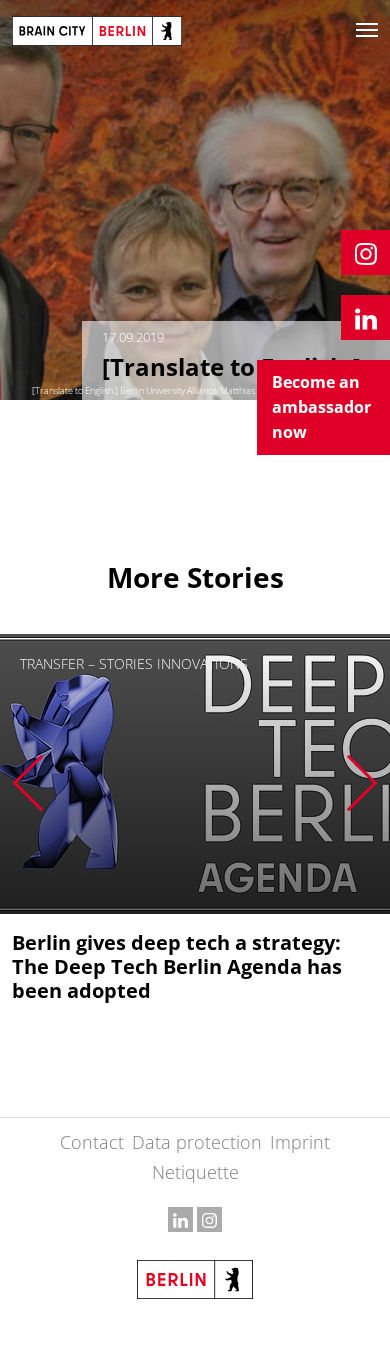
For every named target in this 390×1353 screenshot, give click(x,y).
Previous (27, 783)
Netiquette (195, 1172)
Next (362, 783)
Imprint (300, 1142)
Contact (92, 1142)
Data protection (197, 1142)
